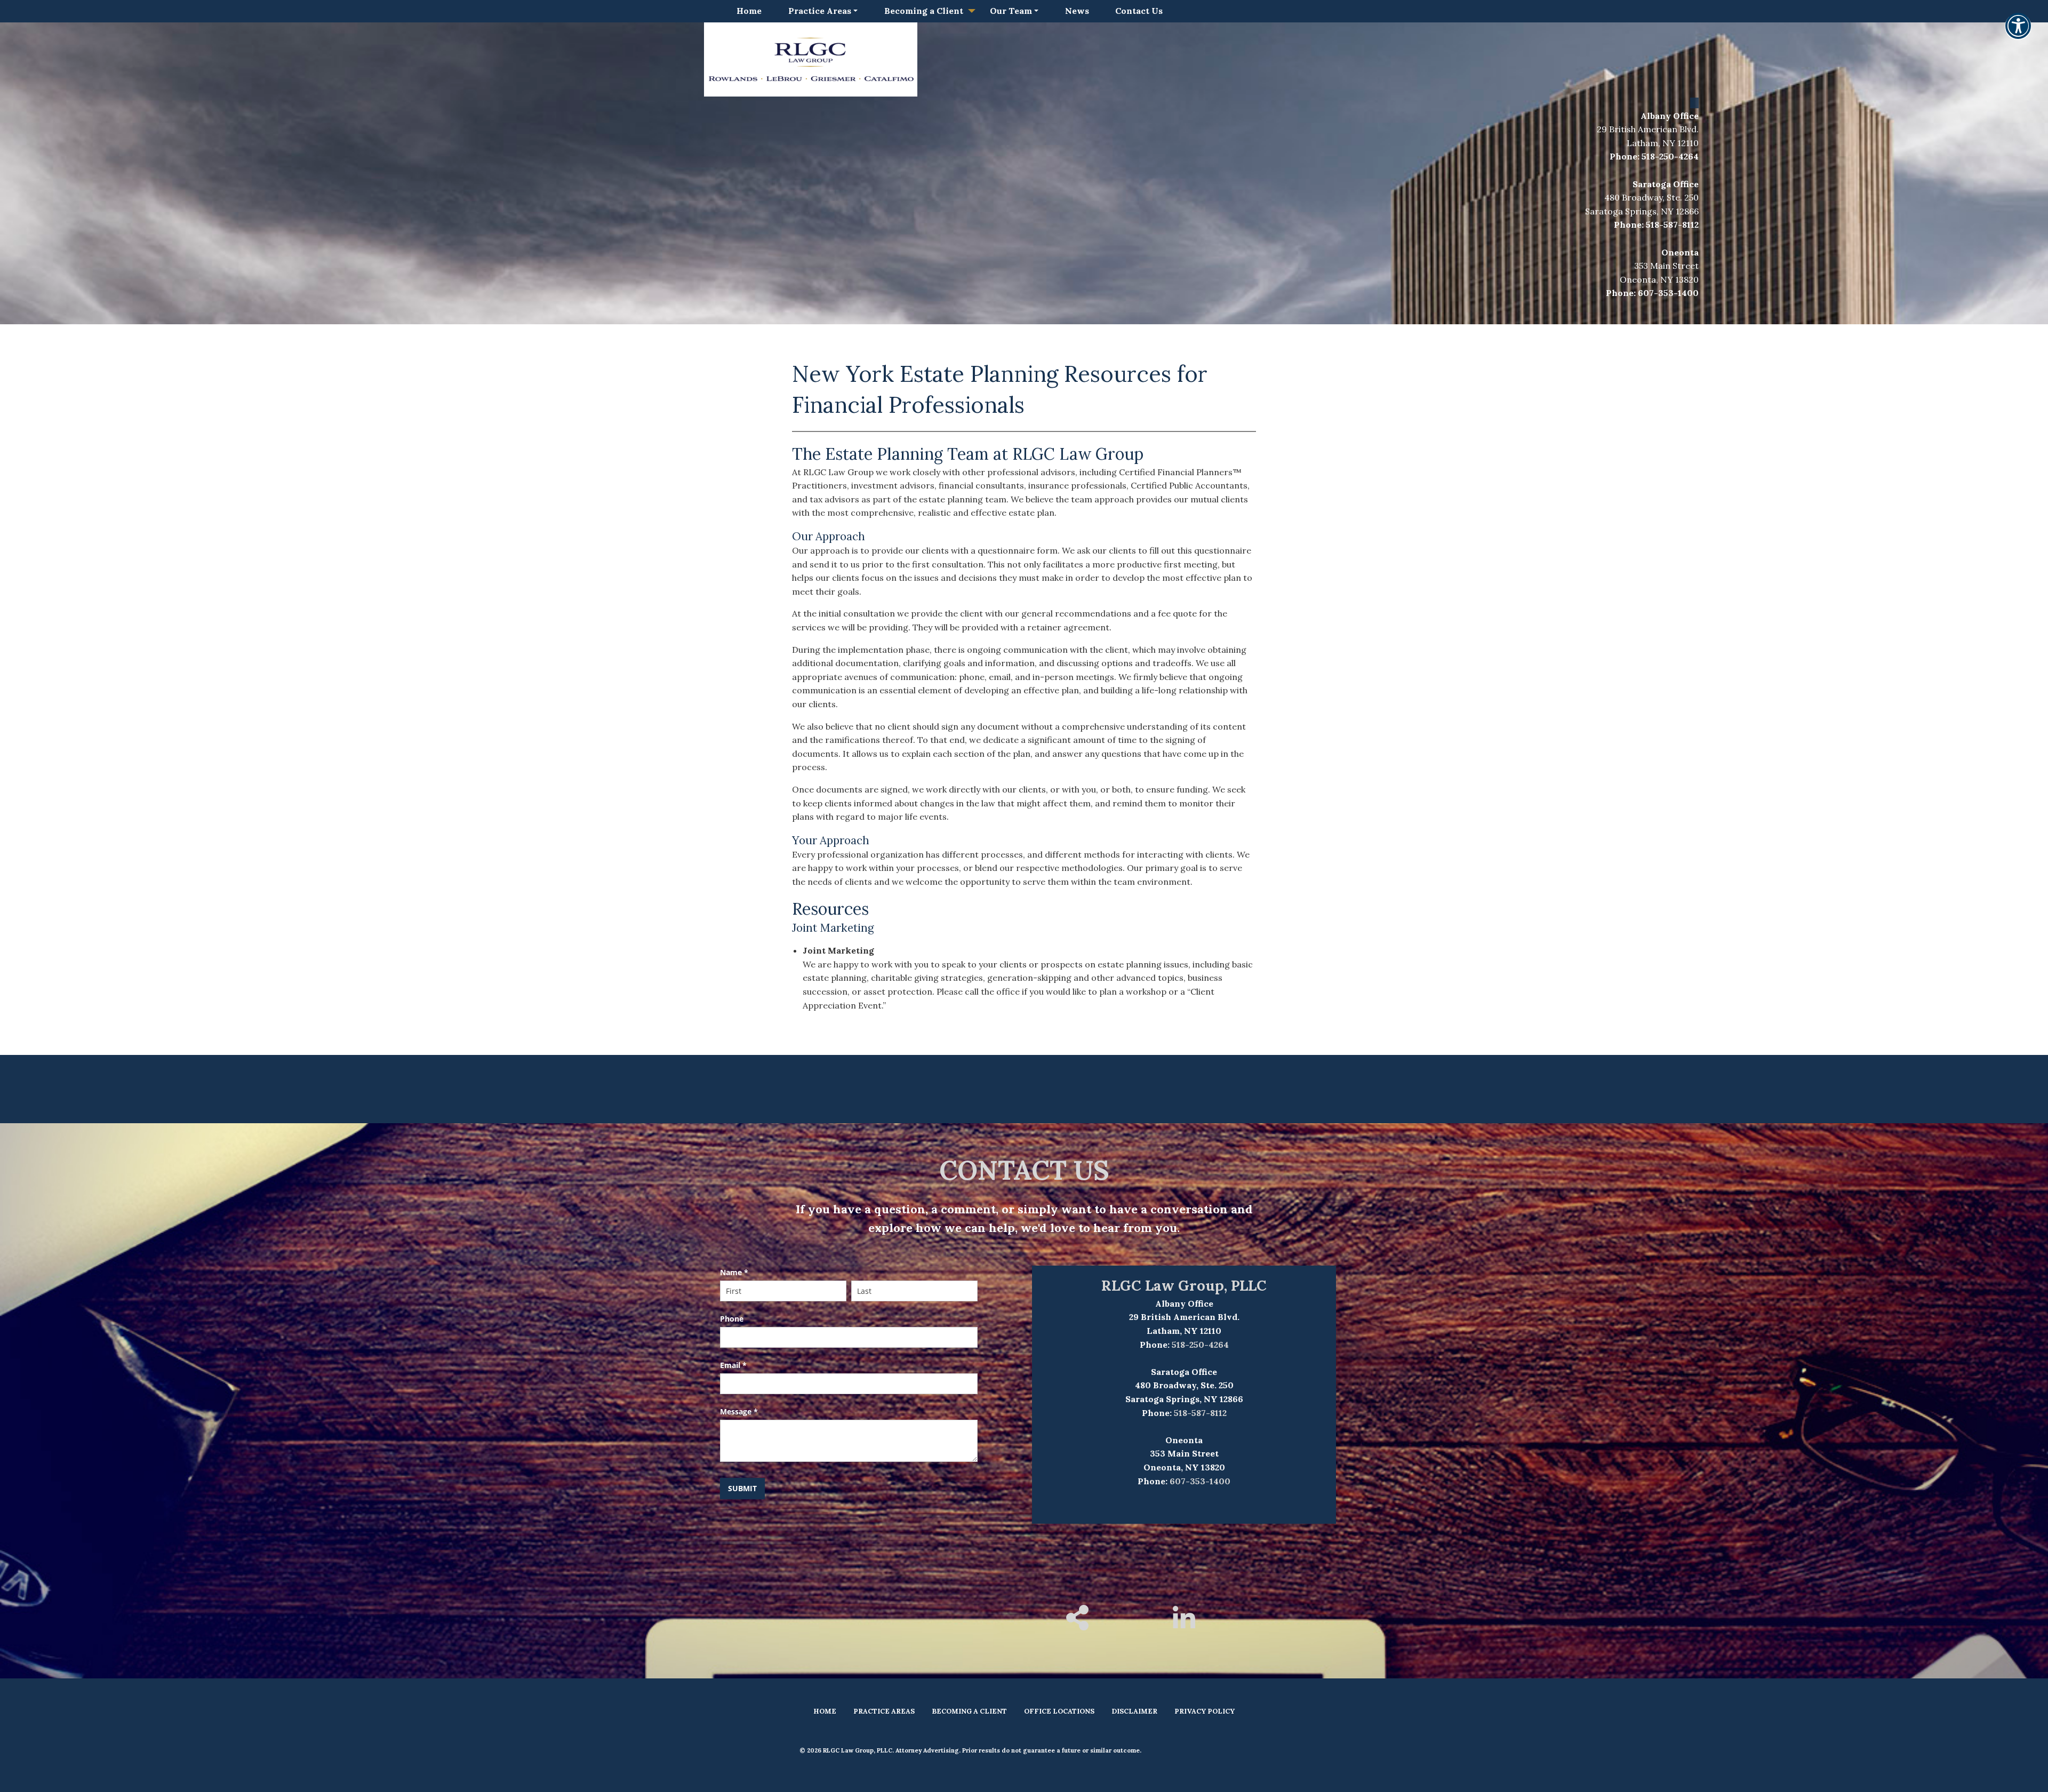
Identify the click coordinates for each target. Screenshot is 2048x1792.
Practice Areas (820, 11)
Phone (732, 1319)
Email (733, 1365)
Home (749, 11)
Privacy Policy (1205, 1711)
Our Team (1011, 11)
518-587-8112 (1672, 225)
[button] (2018, 33)
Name (734, 1272)
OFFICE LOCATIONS (1059, 1711)
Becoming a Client (924, 11)
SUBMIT (742, 1488)
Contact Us (1139, 11)
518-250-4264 (1670, 156)
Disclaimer (1134, 1711)
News (1077, 11)
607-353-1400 (1668, 293)
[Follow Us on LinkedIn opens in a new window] (1184, 1625)
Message (739, 1411)
